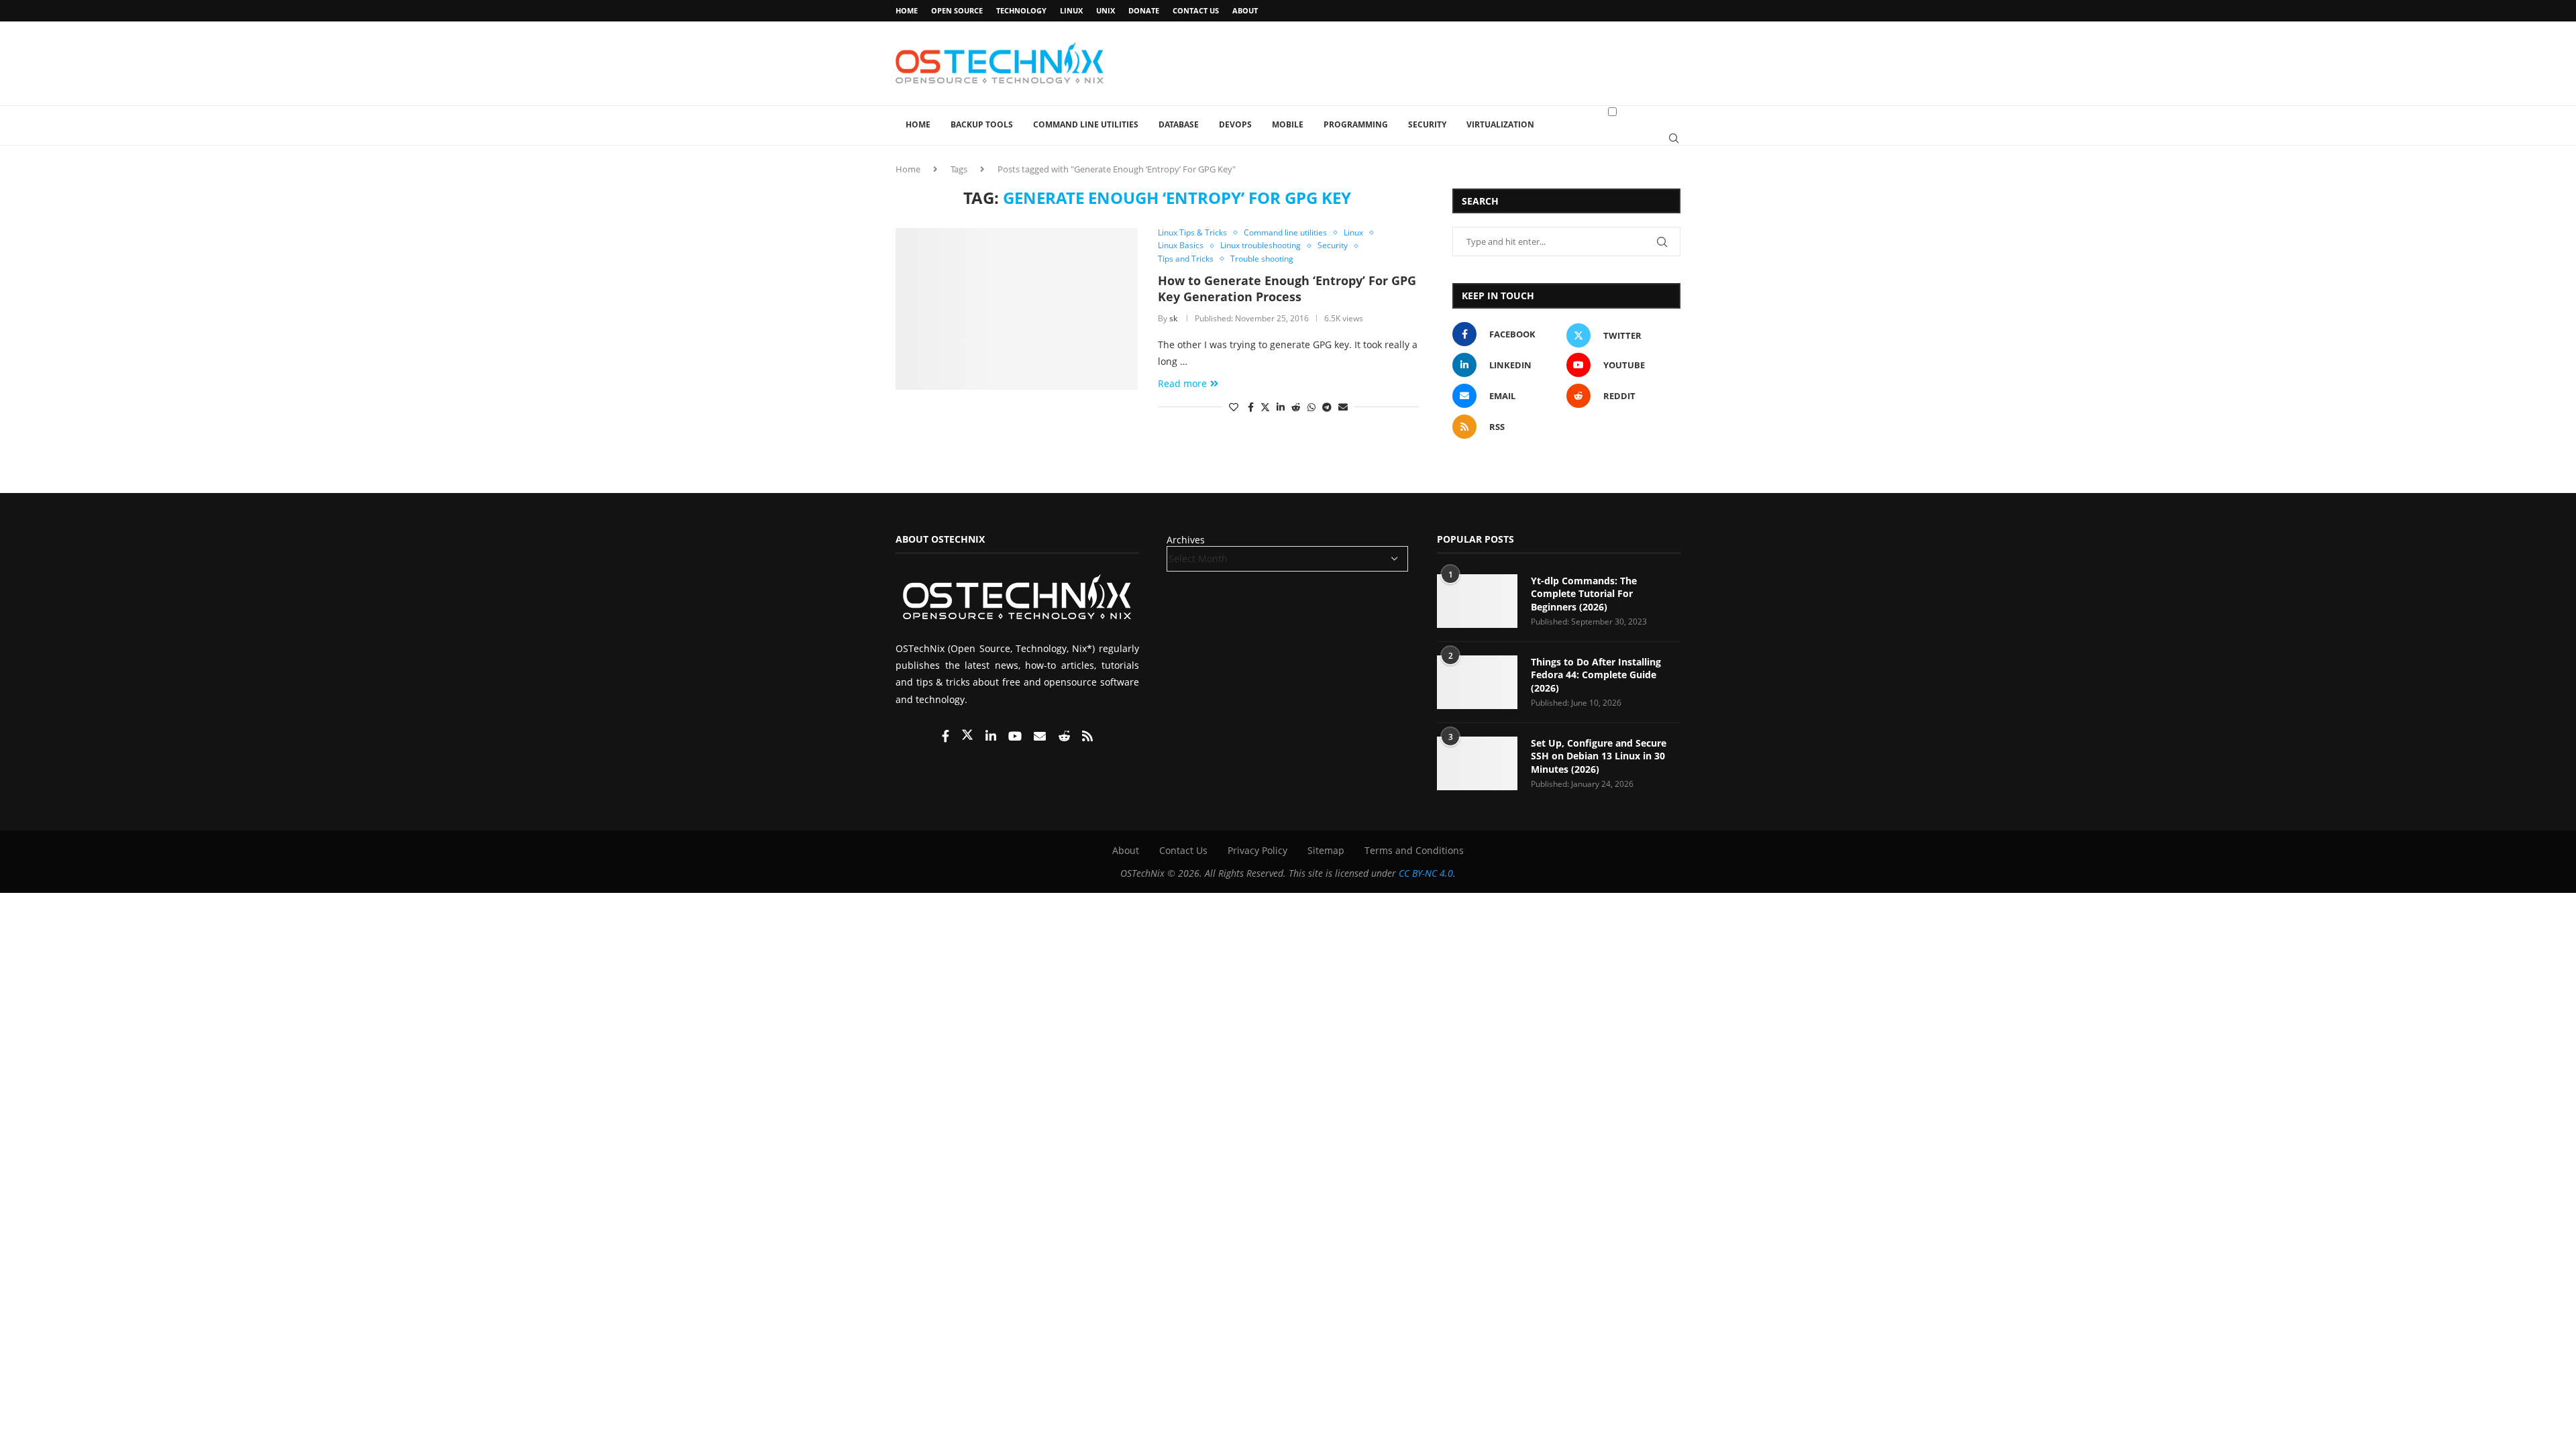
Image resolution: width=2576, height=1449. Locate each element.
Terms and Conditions (1414, 850)
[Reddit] (1065, 737)
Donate (1144, 10)
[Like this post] (1234, 407)
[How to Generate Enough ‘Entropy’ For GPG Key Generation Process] (1017, 309)
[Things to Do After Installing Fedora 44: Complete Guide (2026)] (1477, 682)
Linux (1071, 10)
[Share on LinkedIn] (1281, 407)
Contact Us (1196, 10)
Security (1427, 124)
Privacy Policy (1257, 850)
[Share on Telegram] (1327, 407)
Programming (1356, 124)
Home (907, 10)
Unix (1106, 10)
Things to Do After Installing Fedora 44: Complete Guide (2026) (1596, 675)
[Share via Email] (1343, 407)
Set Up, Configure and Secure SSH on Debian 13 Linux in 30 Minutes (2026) (1599, 756)
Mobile (1288, 124)
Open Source (957, 10)
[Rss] (1087, 737)
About (1245, 10)
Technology (1021, 10)
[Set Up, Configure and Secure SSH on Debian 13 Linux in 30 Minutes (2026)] (1477, 763)
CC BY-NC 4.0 (1426, 873)
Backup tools (982, 124)
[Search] (1674, 138)
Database (1179, 124)
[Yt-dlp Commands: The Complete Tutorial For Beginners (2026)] (1477, 601)
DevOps (1235, 124)
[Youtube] (1016, 737)
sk (1173, 318)
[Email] (1041, 737)
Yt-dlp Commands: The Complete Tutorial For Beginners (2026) (1584, 594)
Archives (1186, 540)
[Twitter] (969, 737)
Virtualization (1500, 124)
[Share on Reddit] (1296, 407)
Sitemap (1326, 850)
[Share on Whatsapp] (1311, 407)
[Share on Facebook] (1251, 407)
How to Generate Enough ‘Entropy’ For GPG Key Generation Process (1287, 288)
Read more (1182, 383)
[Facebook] (947, 737)
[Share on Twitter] (1265, 407)
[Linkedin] (992, 737)
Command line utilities (1086, 124)
